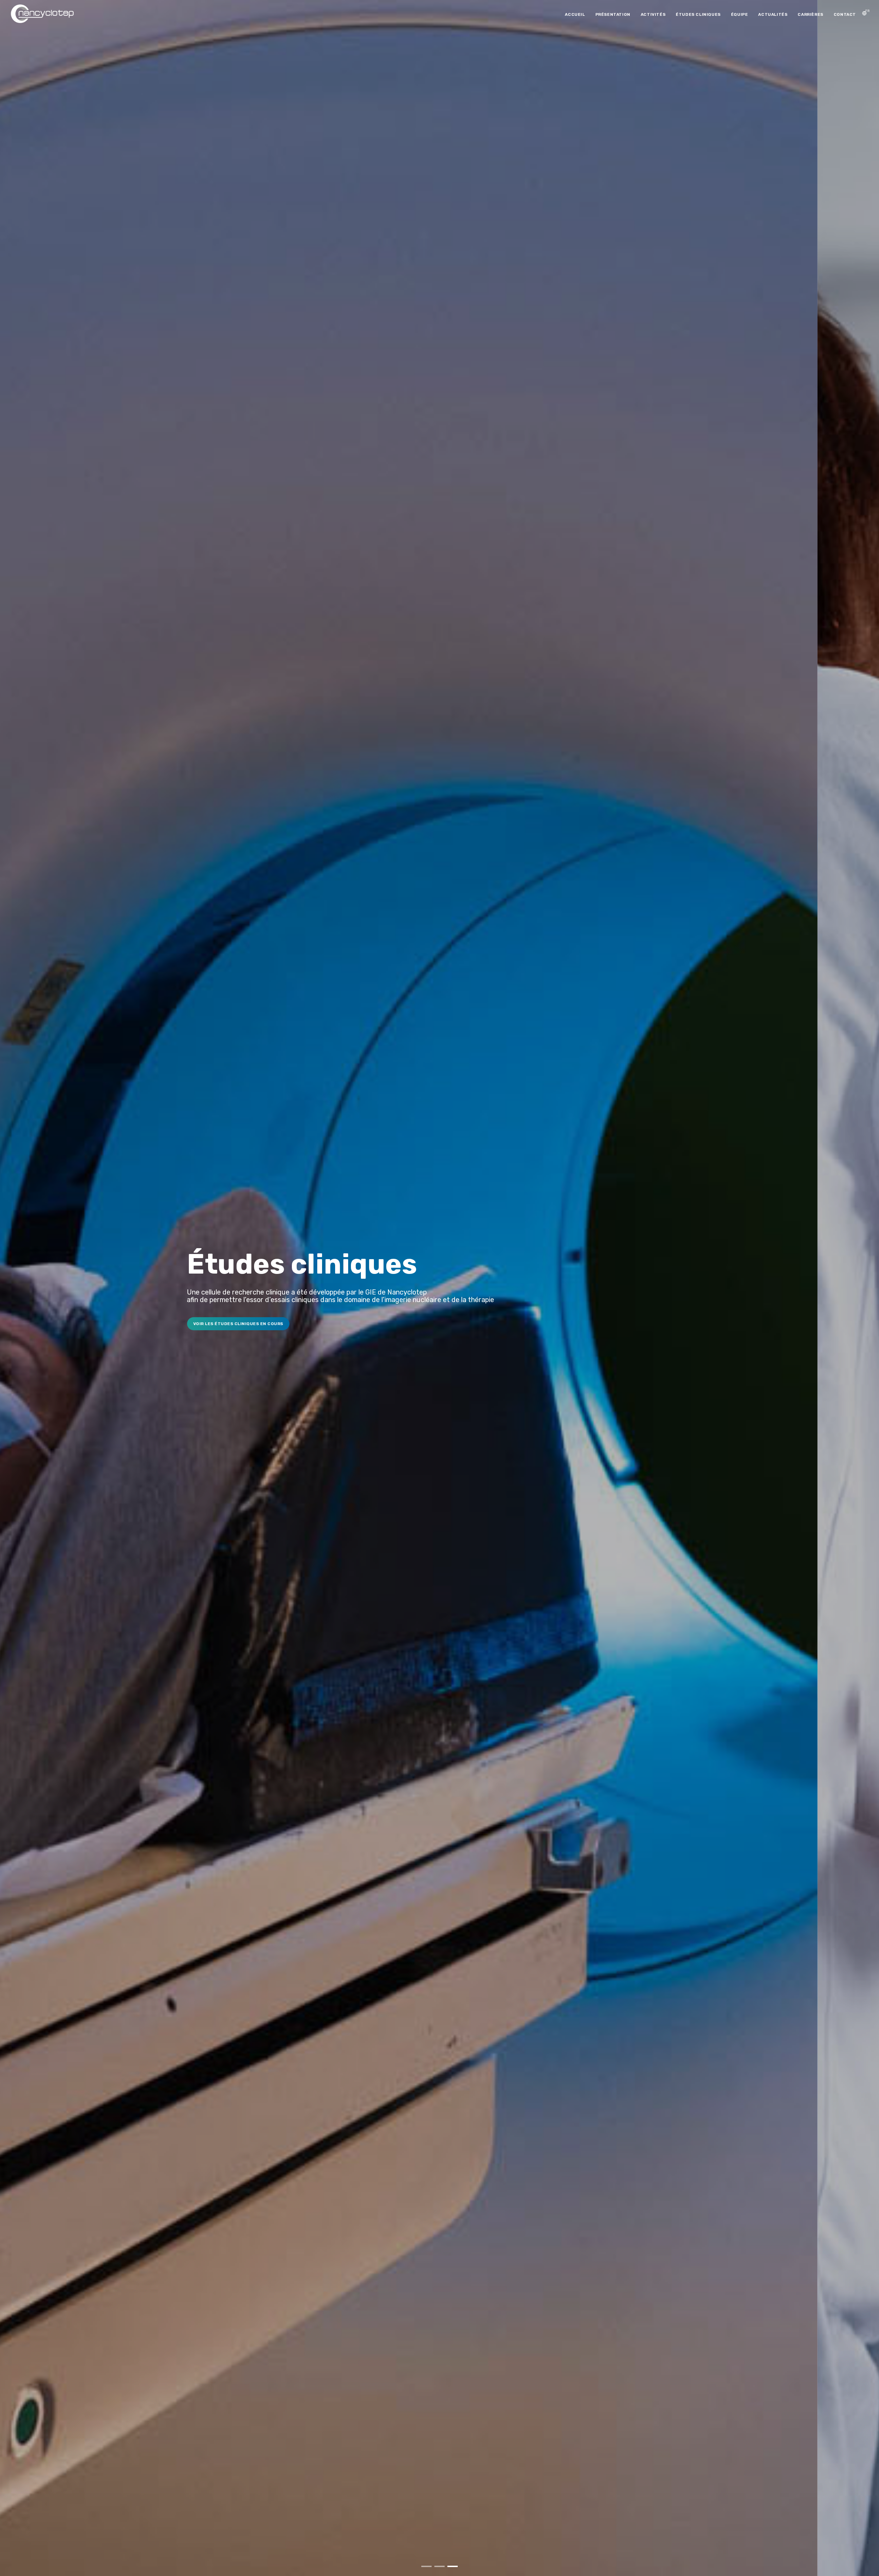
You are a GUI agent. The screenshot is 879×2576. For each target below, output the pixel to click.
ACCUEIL (575, 14)
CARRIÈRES (810, 14)
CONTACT (845, 14)
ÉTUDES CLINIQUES (698, 14)
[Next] (866, 1293)
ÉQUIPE (740, 14)
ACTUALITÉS (773, 14)
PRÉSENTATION (613, 14)
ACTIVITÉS (653, 14)
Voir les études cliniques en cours (54, 1324)
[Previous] (13, 1293)
